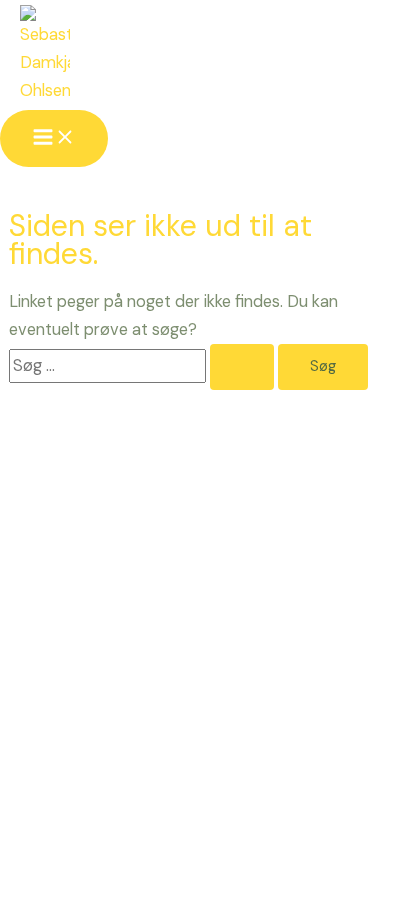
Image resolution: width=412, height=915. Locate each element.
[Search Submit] (242, 367)
